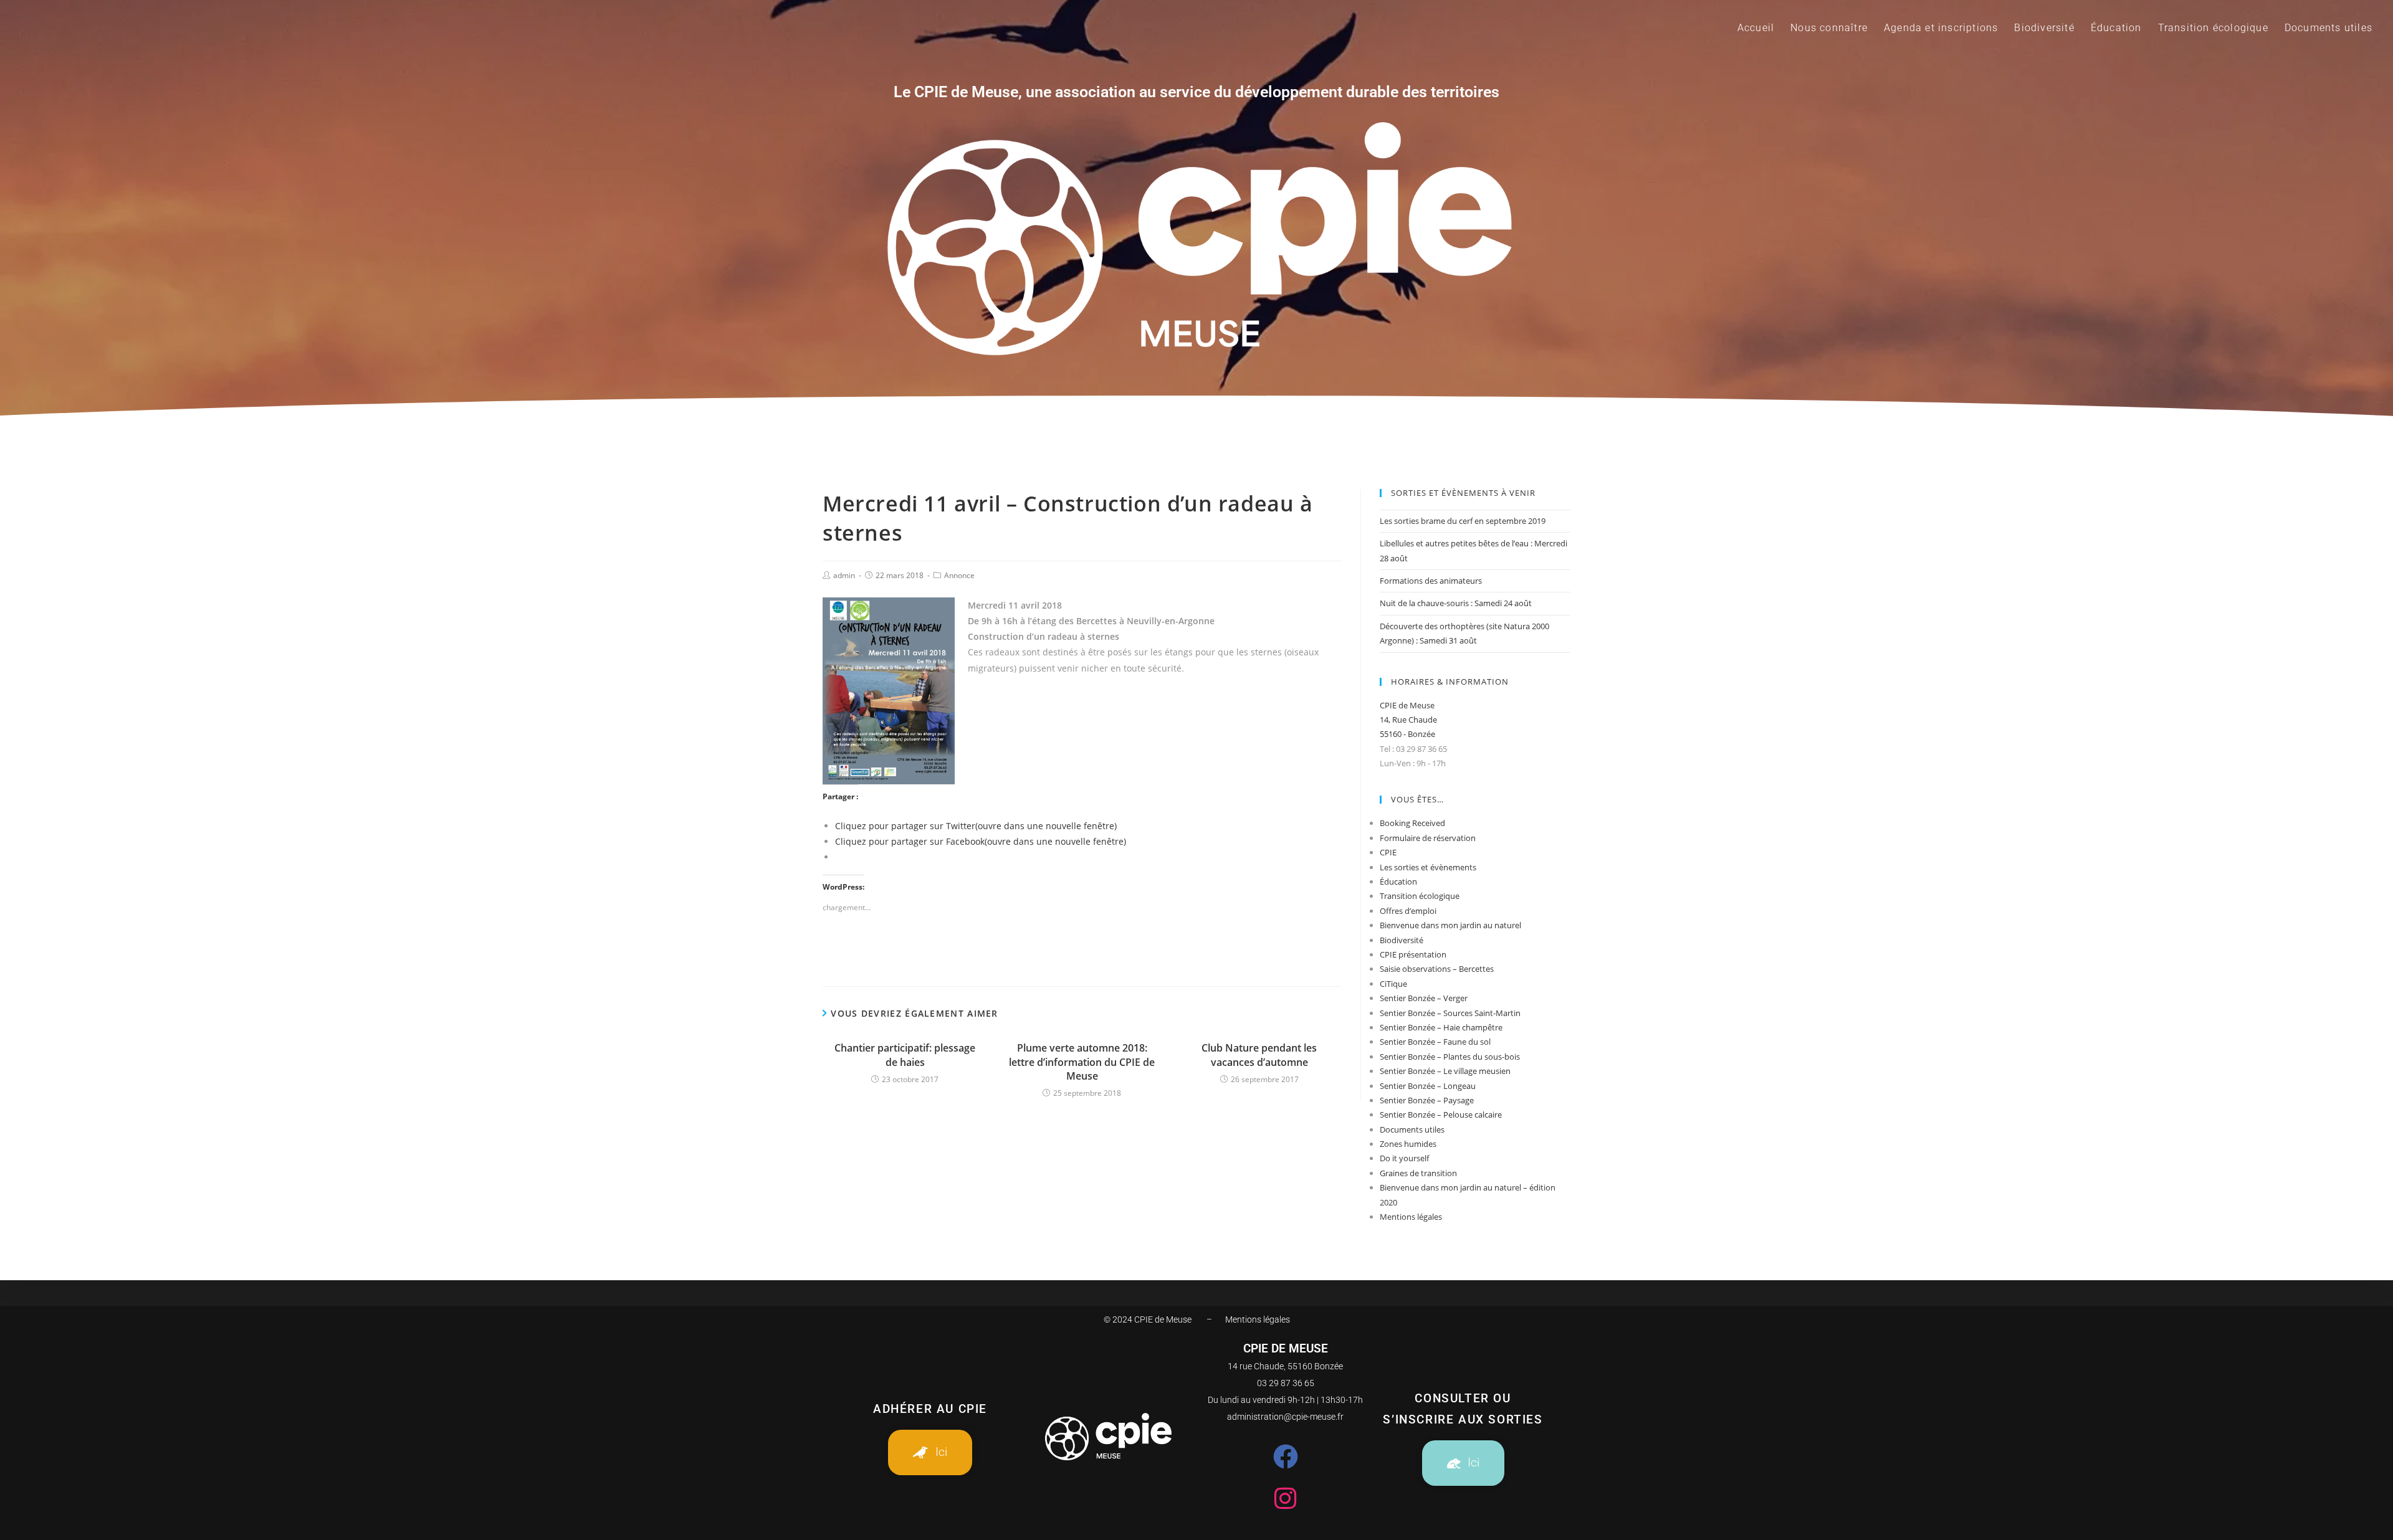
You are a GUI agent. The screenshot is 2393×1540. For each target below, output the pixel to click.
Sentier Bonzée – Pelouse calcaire (1441, 1115)
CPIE (1388, 852)
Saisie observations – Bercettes (1437, 969)
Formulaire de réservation (1428, 838)
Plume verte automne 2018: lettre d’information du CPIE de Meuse (1082, 1062)
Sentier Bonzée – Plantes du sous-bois (1450, 1057)
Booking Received (1412, 823)
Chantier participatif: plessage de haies (905, 1055)
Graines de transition (1418, 1173)
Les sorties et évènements (1428, 867)
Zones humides (1408, 1144)
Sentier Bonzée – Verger (1424, 998)
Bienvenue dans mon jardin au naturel (1450, 925)
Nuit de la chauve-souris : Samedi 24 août (1456, 603)
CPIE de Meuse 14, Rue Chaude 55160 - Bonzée (1408, 720)
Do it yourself (1404, 1158)
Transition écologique (1420, 896)
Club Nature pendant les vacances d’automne (1259, 1055)
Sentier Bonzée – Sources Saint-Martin (1450, 1013)
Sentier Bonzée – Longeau (1428, 1086)
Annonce (959, 575)
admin (844, 575)
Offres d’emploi (1408, 911)
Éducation (1398, 882)
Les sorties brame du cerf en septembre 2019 (1463, 521)
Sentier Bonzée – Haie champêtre (1441, 1027)
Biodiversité (1402, 940)
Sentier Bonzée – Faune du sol (1435, 1042)
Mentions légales (1411, 1217)
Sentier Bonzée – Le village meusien (1445, 1071)
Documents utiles (1412, 1129)
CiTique (1393, 984)
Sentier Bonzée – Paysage (1427, 1100)
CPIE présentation (1413, 954)
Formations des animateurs (1431, 581)
